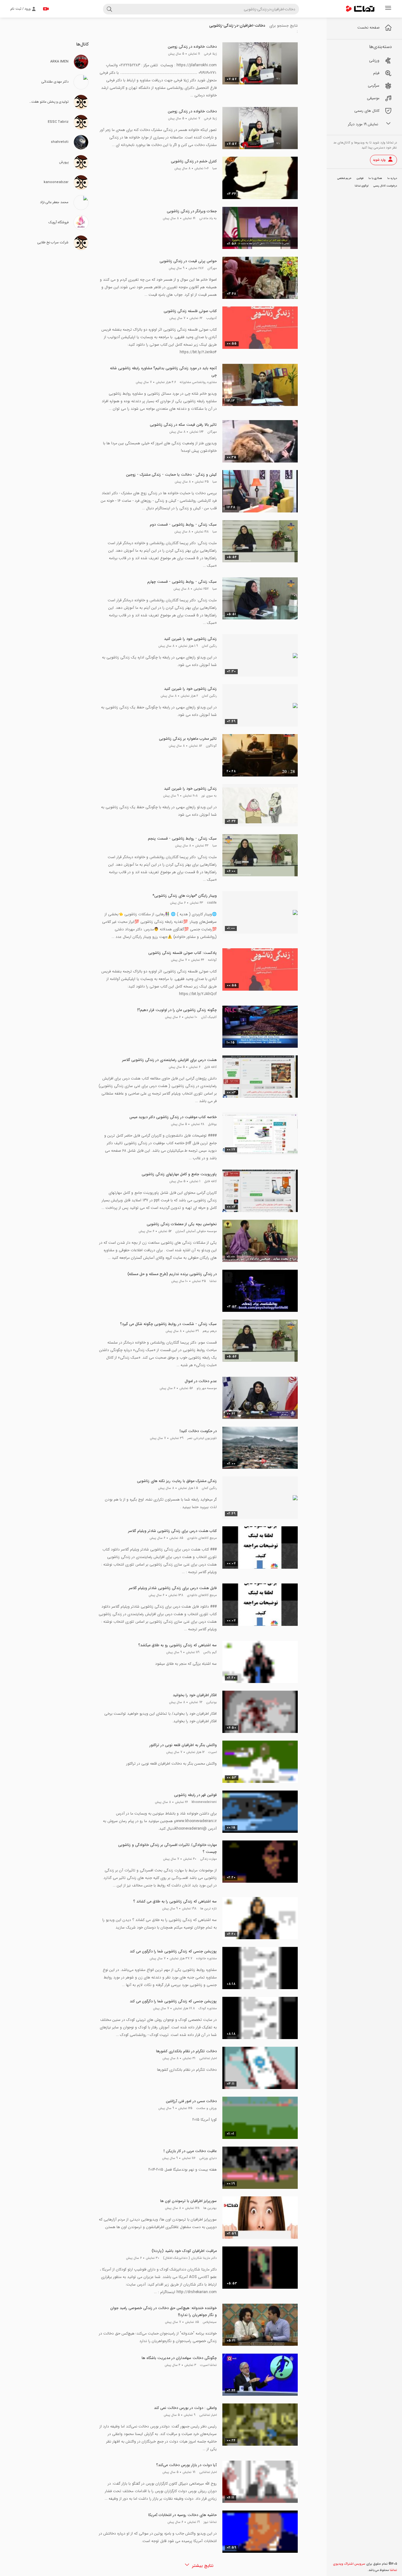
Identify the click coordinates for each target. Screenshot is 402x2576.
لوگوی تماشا (361, 186)
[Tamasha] (360, 9)
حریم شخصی (344, 178)
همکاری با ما (375, 178)
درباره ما (392, 178)
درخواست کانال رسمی (385, 186)
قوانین (360, 178)
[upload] (46, 9)
